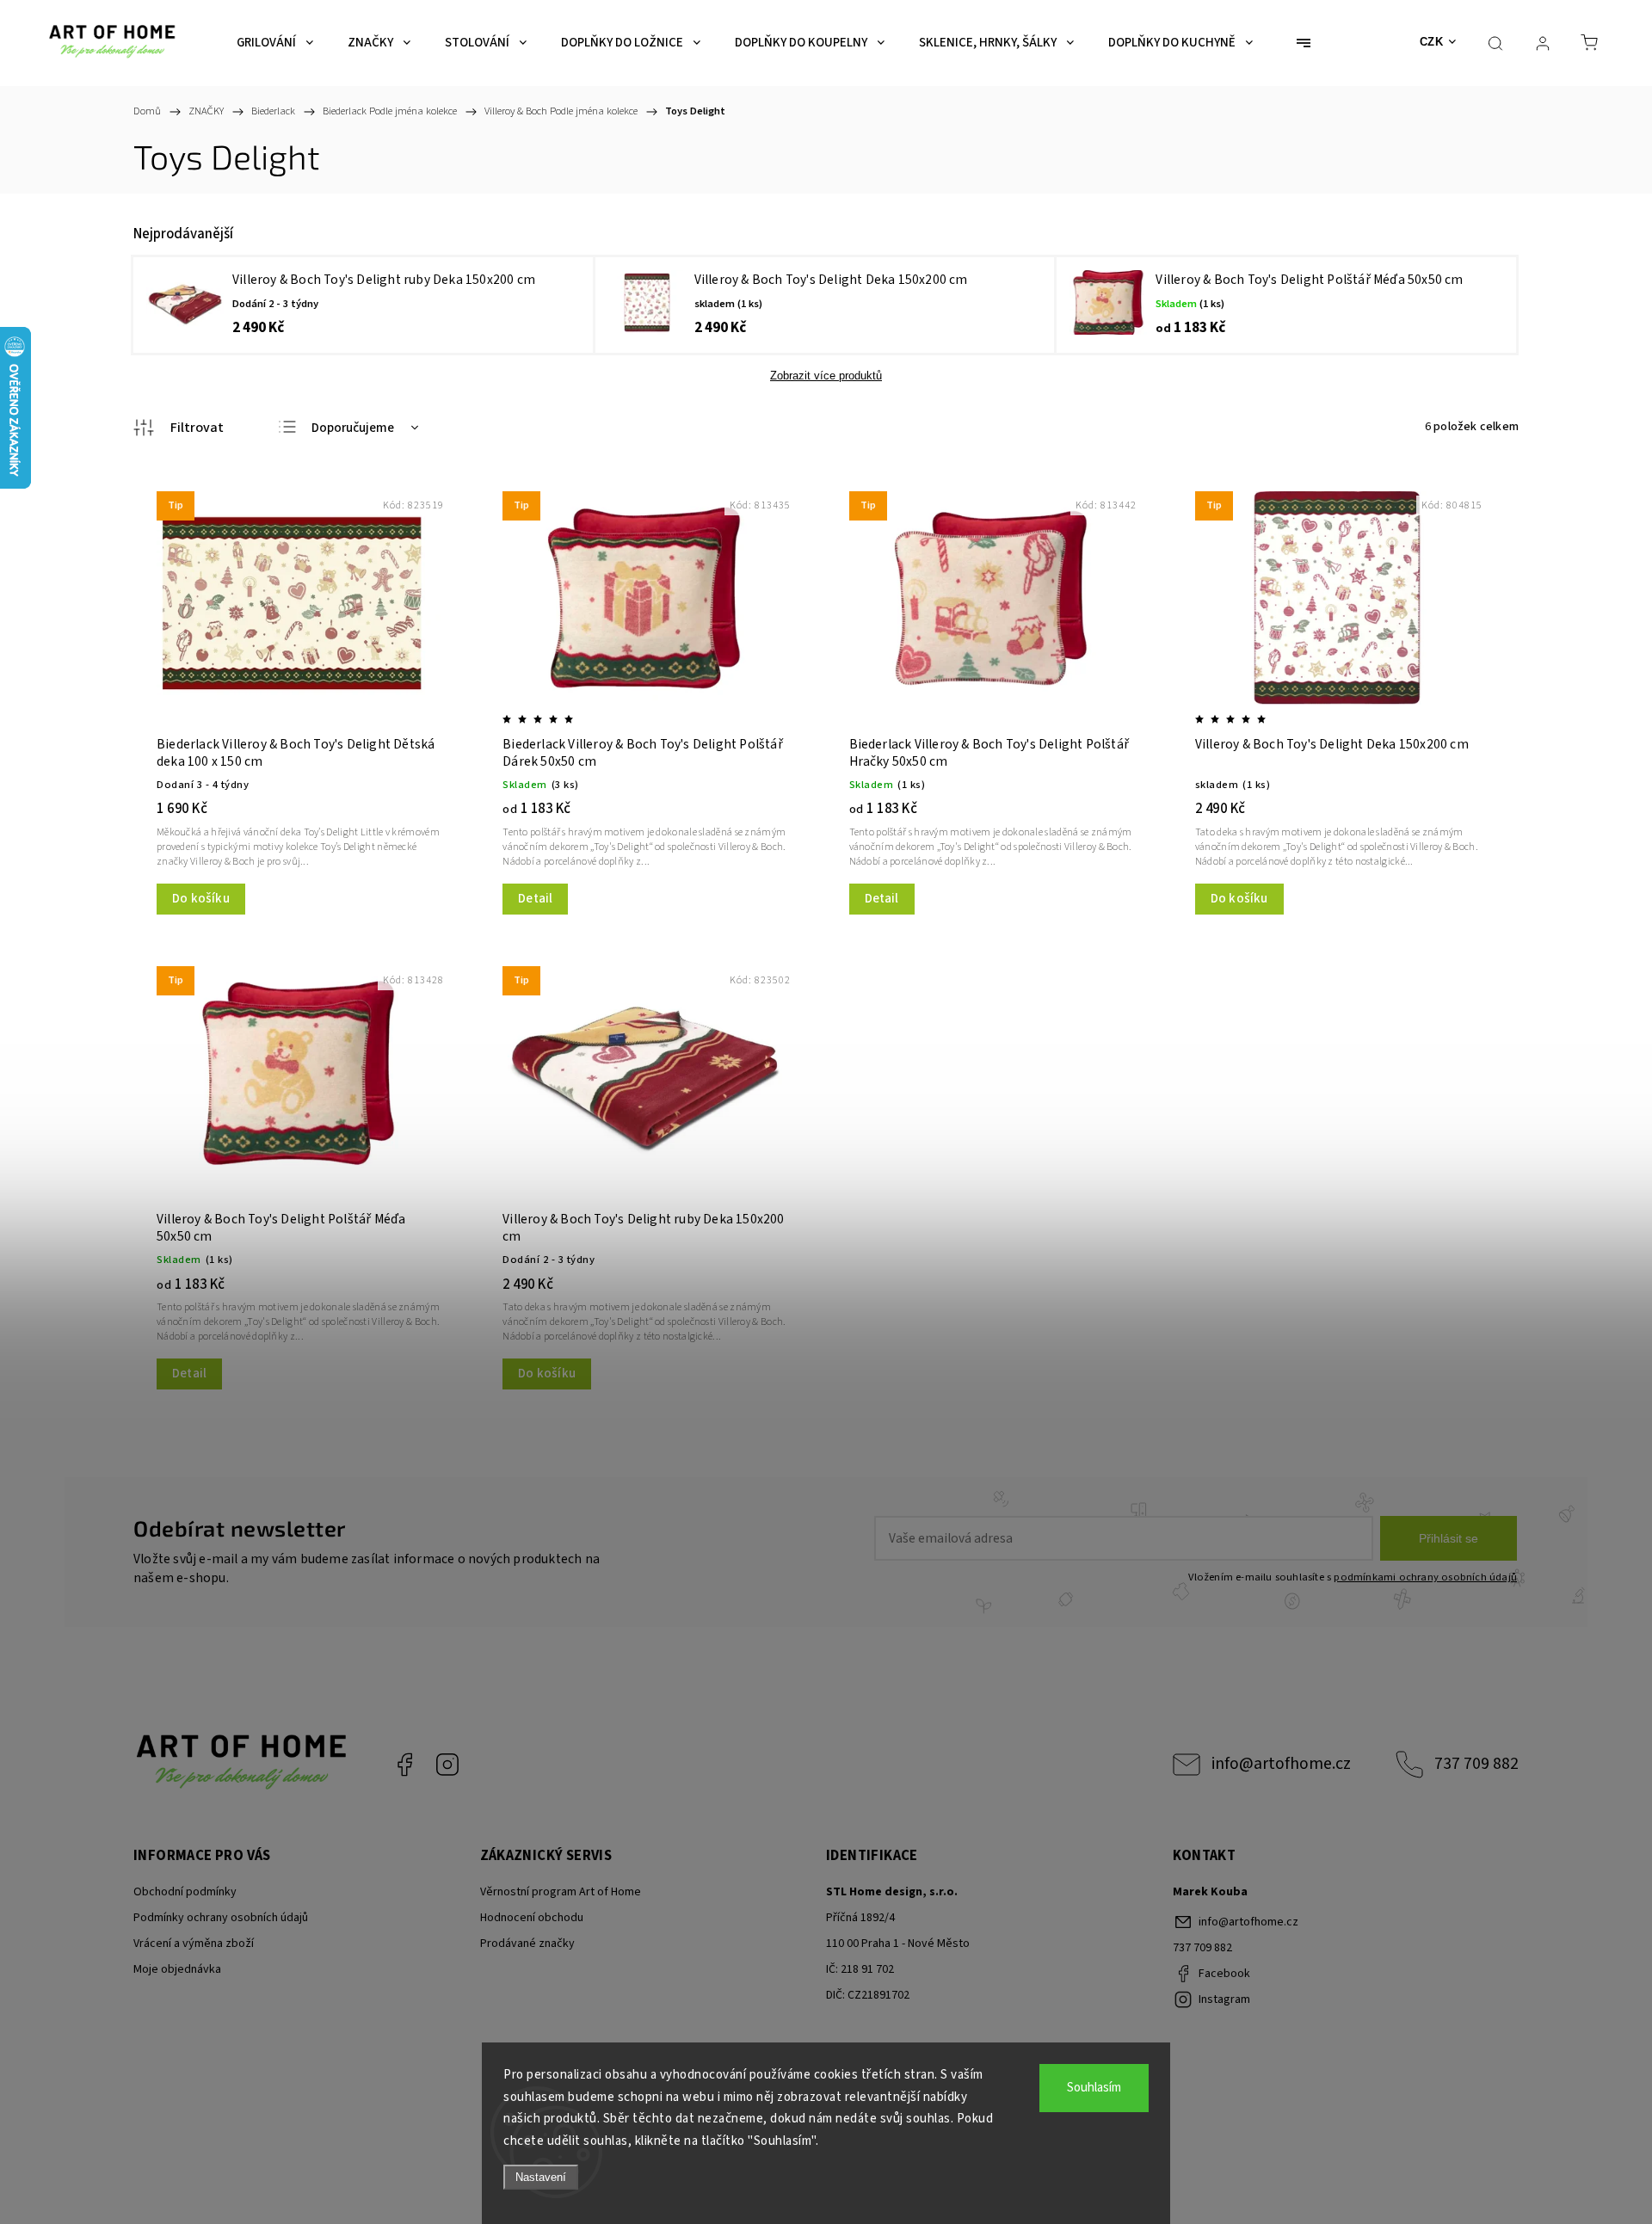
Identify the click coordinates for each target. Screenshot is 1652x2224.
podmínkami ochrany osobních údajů (1425, 1577)
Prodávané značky (527, 1944)
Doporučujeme (353, 428)
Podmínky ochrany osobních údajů (221, 1918)
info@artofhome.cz (1281, 1764)
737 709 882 (1476, 1764)
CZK (1432, 42)
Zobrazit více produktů (826, 376)
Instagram (447, 1765)
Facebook (404, 1765)
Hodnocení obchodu (532, 1918)
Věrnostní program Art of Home (561, 1892)
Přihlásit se (1449, 1538)
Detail (535, 899)
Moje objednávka (177, 1969)
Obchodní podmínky (185, 1892)
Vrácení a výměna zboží (194, 1944)
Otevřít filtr (179, 428)
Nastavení (541, 2177)
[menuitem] (275, 43)
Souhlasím (1094, 2088)
